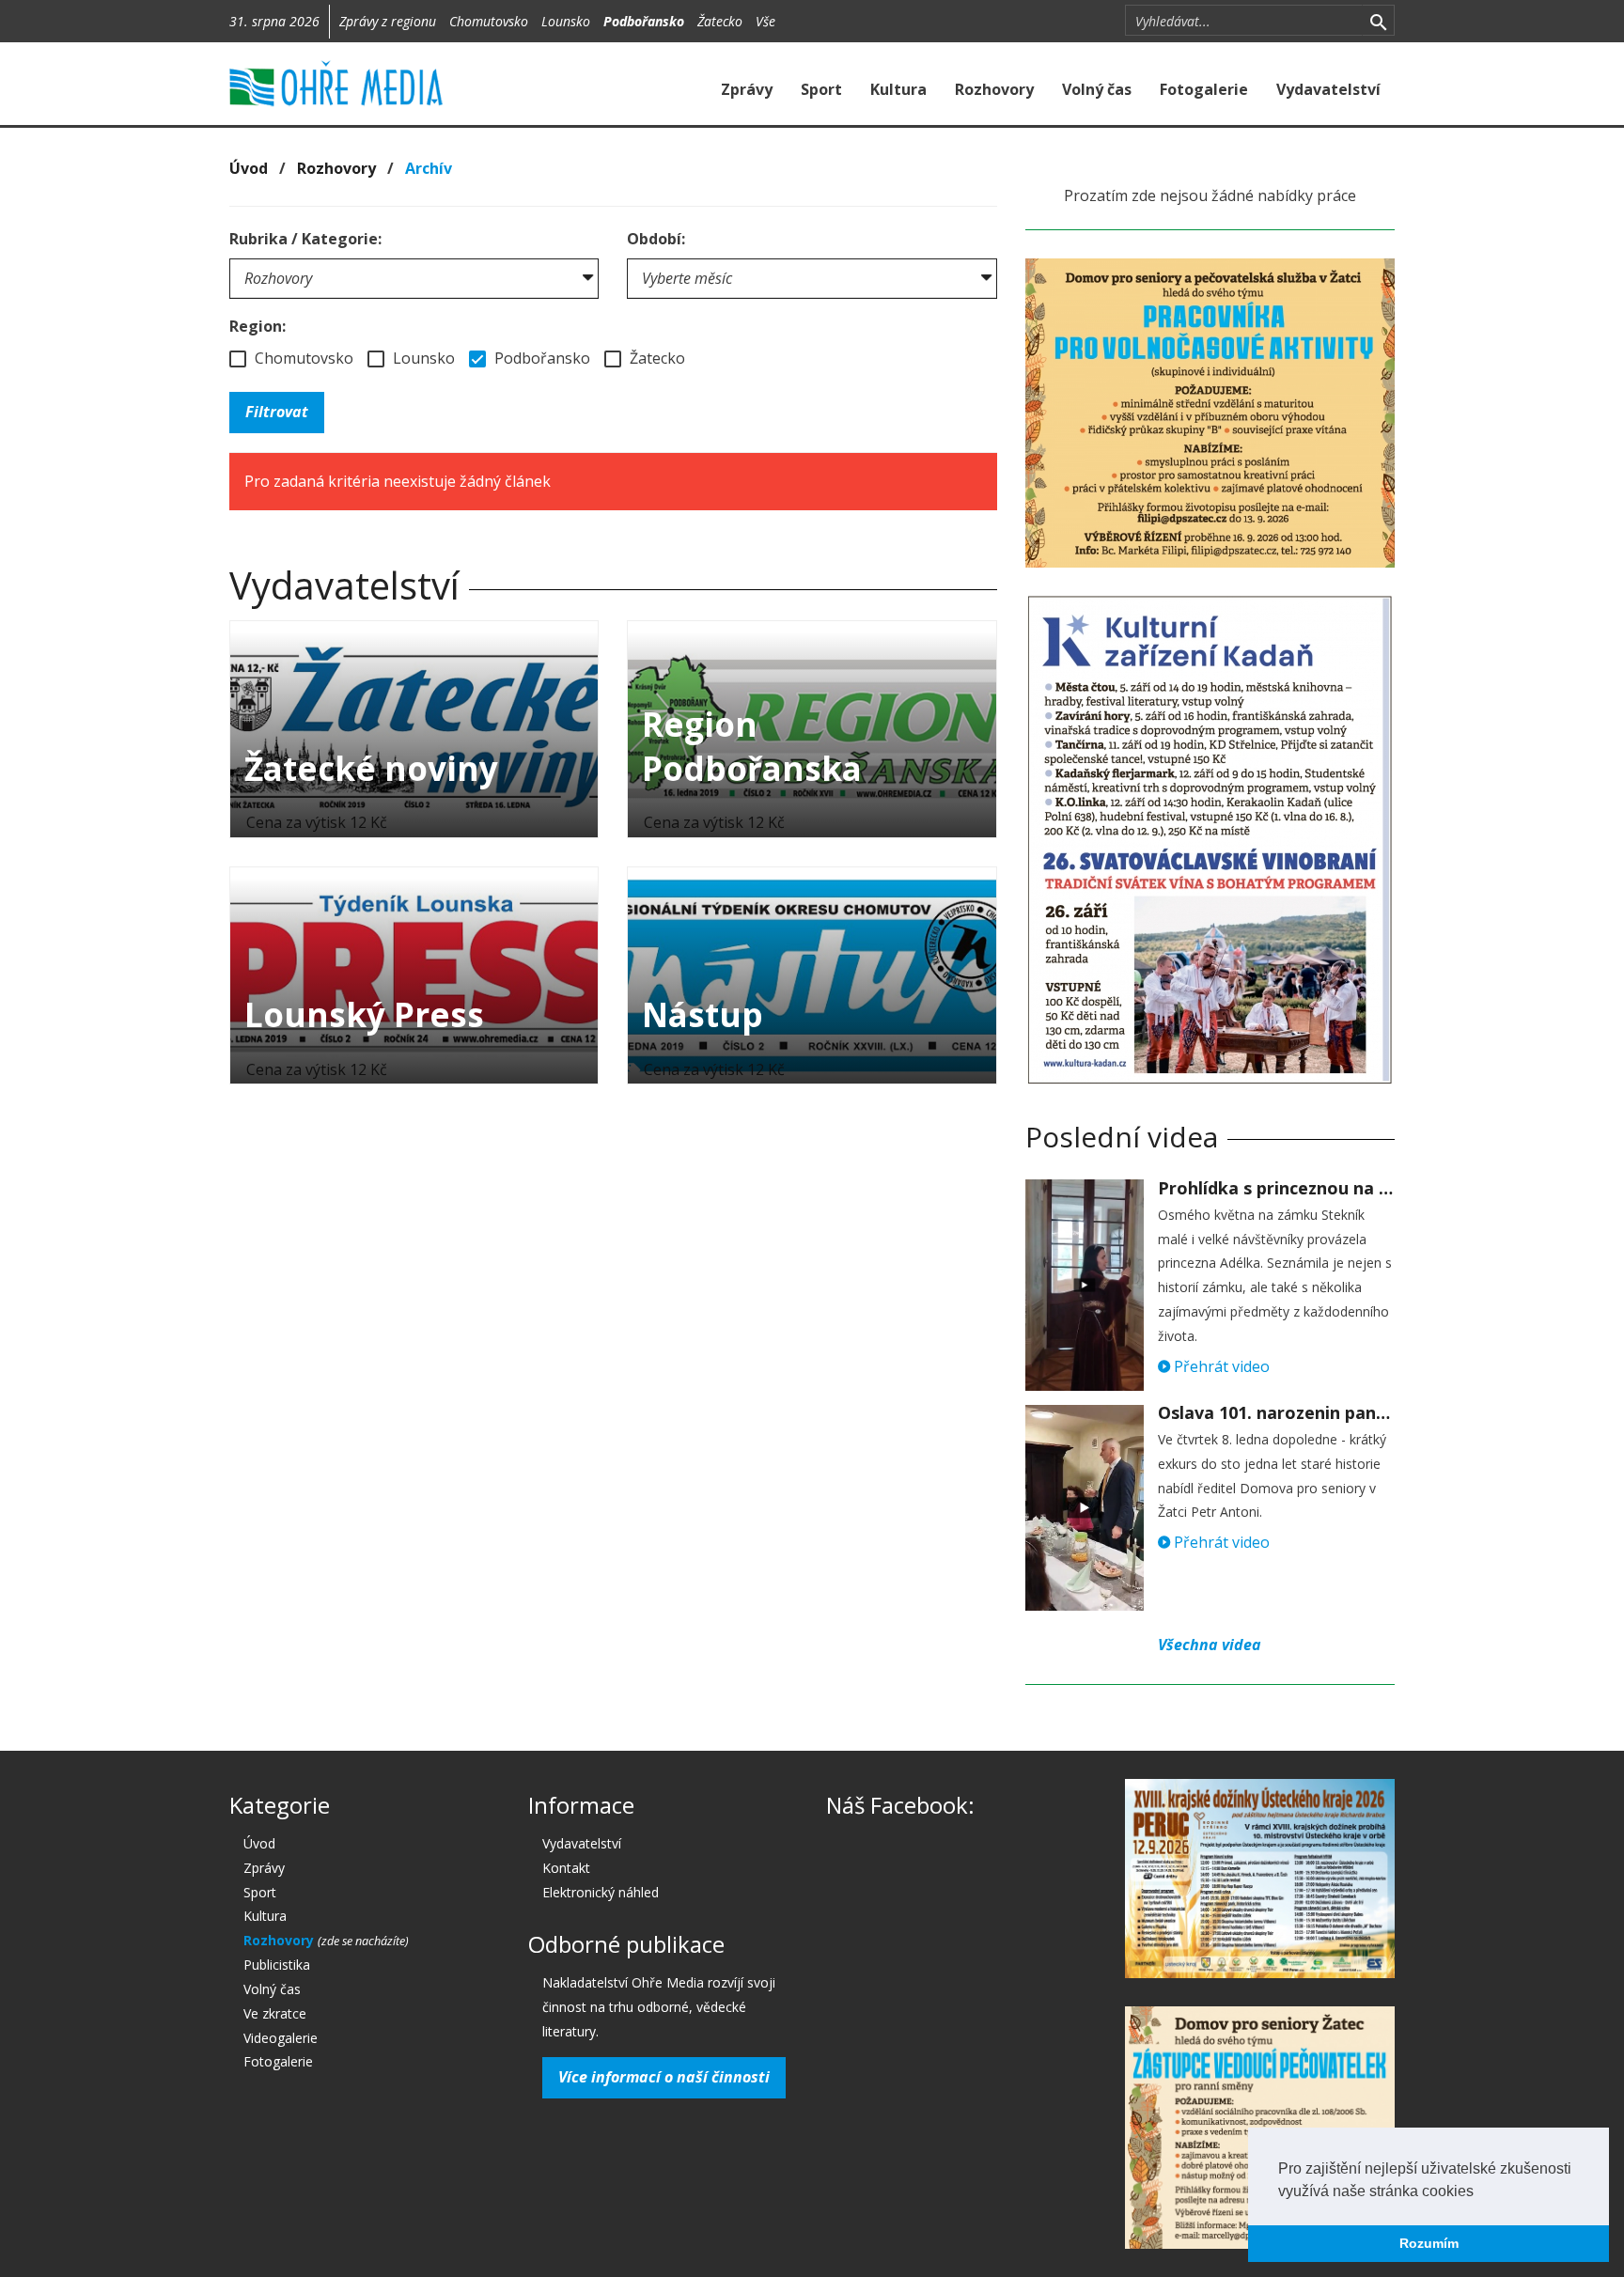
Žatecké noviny (371, 768)
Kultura (898, 89)
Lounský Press (364, 1014)
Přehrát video (1220, 1366)
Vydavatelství (1328, 89)
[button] (1480, 2192)
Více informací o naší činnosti (664, 2077)
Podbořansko (644, 21)
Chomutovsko (489, 21)
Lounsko (566, 21)
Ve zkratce (275, 2013)
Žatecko (720, 21)
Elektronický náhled (601, 1892)
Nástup (703, 1014)
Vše (765, 21)
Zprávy (747, 89)
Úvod (249, 168)
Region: (258, 326)
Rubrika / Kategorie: (305, 239)
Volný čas (1097, 89)
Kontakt (566, 1868)
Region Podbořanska (752, 746)
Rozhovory (994, 89)
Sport (821, 89)
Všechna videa (1210, 1645)
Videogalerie (281, 2038)
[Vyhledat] (1378, 21)
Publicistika (277, 1965)
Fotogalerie (1204, 89)
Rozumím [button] (1429, 2243)
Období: (656, 239)
